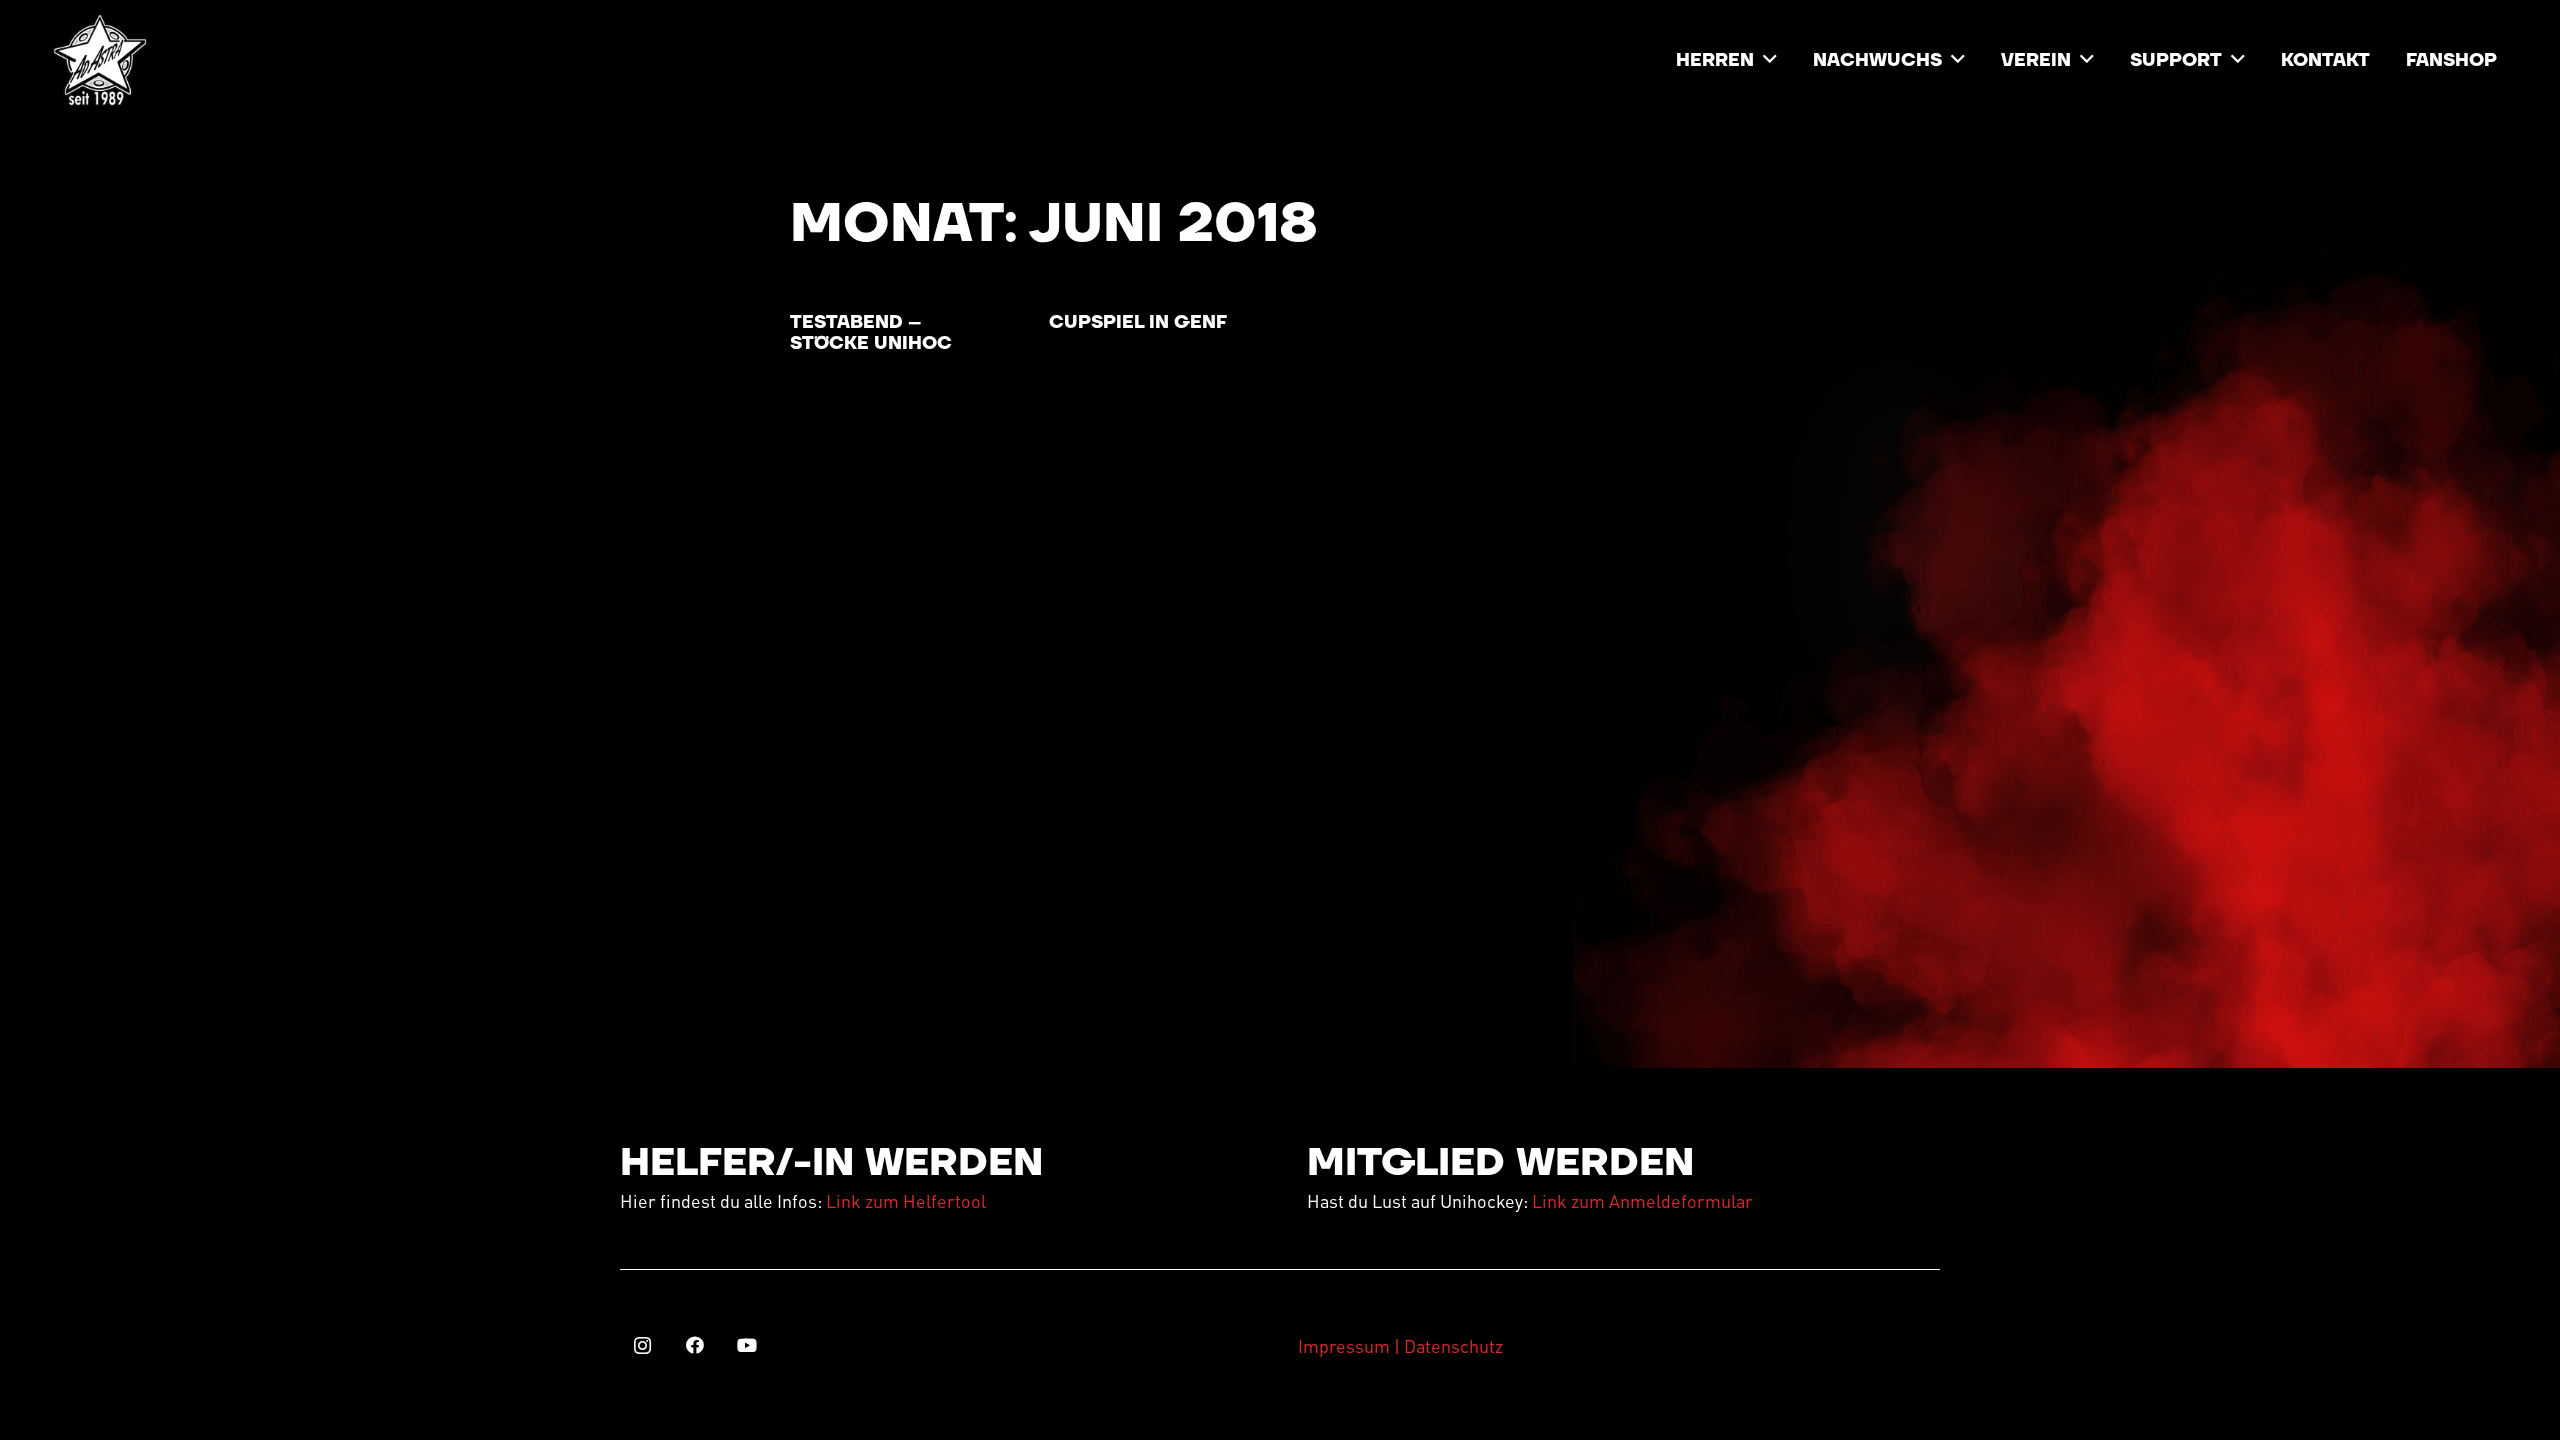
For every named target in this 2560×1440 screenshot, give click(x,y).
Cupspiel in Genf (1138, 322)
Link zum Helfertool (906, 1200)
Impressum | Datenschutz (1400, 1345)
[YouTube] (746, 1345)
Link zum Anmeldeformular (1642, 1200)
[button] (1770, 60)
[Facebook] (694, 1345)
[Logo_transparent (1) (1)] (100, 60)
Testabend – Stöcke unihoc (871, 333)
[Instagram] (642, 1345)
